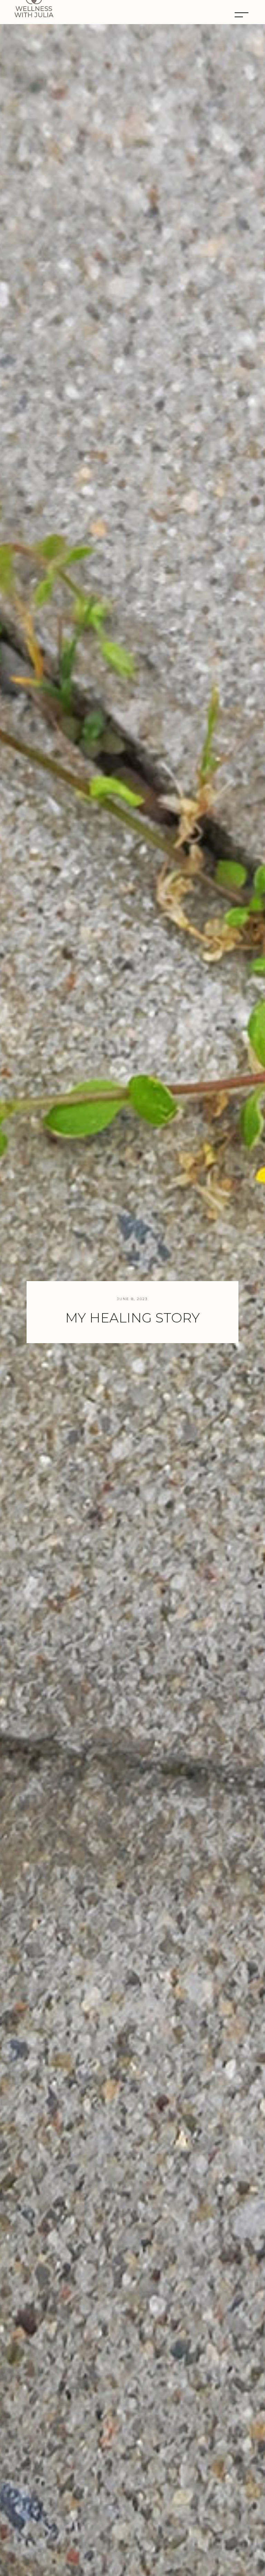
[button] (243, 15)
